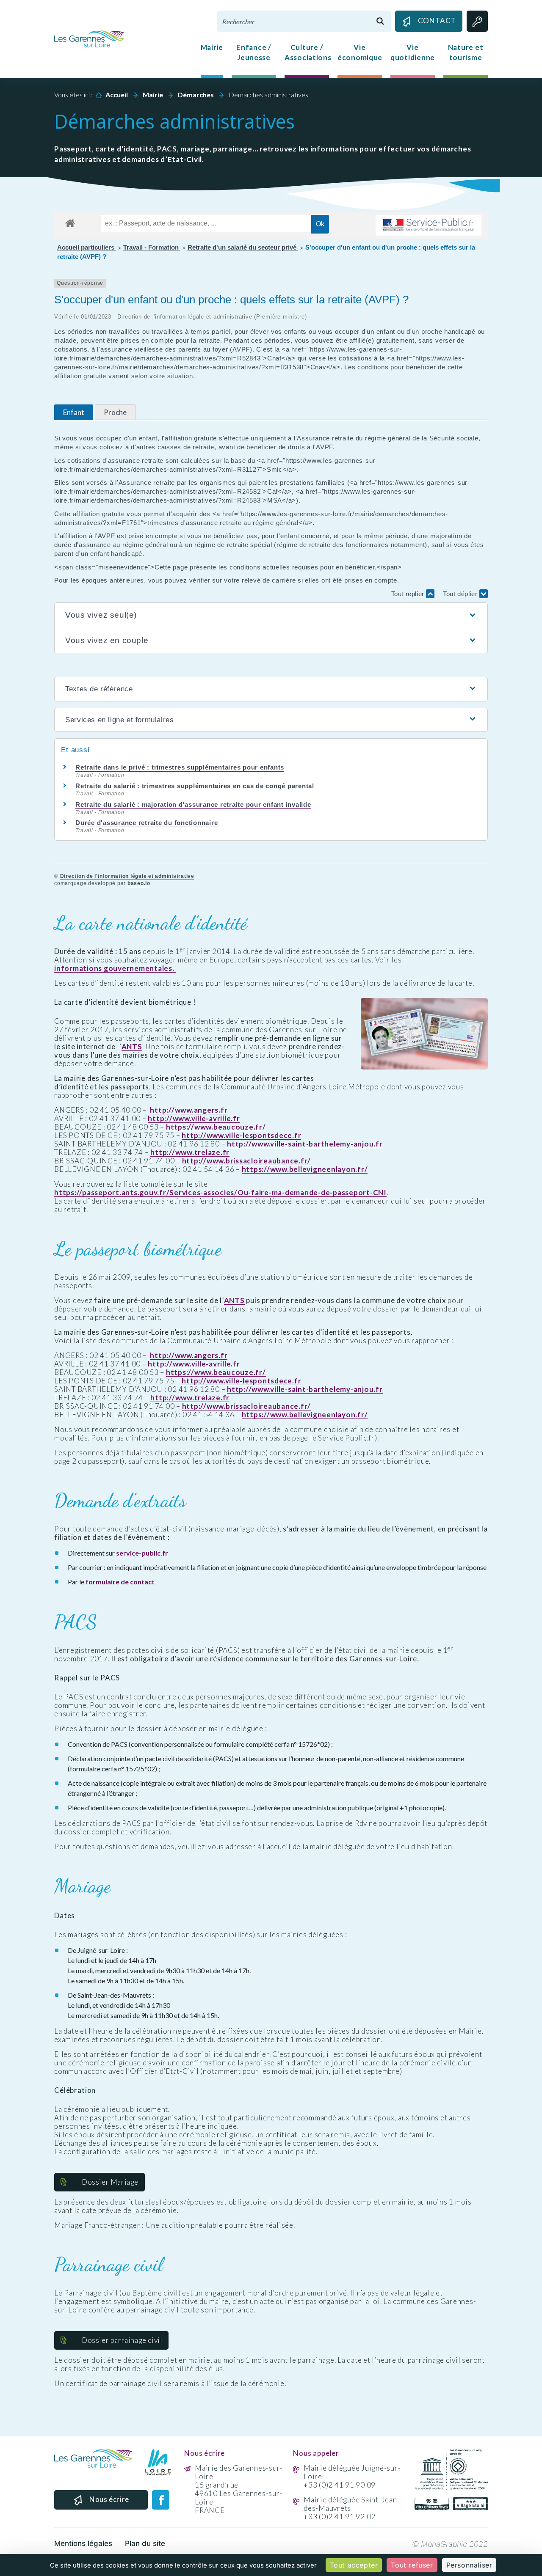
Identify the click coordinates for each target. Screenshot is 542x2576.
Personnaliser (469, 2565)
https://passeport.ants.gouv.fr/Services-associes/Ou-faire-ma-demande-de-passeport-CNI (220, 1193)
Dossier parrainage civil (122, 2340)
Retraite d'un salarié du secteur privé (243, 247)
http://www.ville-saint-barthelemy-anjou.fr (305, 1144)
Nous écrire (109, 2499)
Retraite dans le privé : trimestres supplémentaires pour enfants (180, 767)
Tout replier (409, 594)
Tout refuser (412, 2565)
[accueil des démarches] (70, 222)
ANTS (132, 1047)
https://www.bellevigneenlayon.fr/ (305, 1169)
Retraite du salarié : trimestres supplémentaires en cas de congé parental (195, 786)
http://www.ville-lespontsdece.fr (241, 1135)
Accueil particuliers (87, 247)
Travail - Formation (152, 247)
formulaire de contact (120, 1582)
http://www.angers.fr (189, 1110)
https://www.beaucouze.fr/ (216, 1127)
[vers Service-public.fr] (429, 225)
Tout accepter (354, 2565)
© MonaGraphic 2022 (450, 2544)
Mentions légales (83, 2543)
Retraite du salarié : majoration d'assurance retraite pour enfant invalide (193, 804)
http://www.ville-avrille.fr (194, 1119)
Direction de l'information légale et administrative (127, 876)
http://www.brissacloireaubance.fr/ (247, 1161)
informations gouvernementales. (115, 968)
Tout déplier (461, 594)
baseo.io (139, 883)
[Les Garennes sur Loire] (89, 38)
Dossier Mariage (110, 2182)
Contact (437, 21)
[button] (271, 615)
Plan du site (145, 2543)
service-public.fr (142, 1553)
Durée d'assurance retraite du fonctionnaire (147, 823)
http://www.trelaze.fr (190, 1152)
